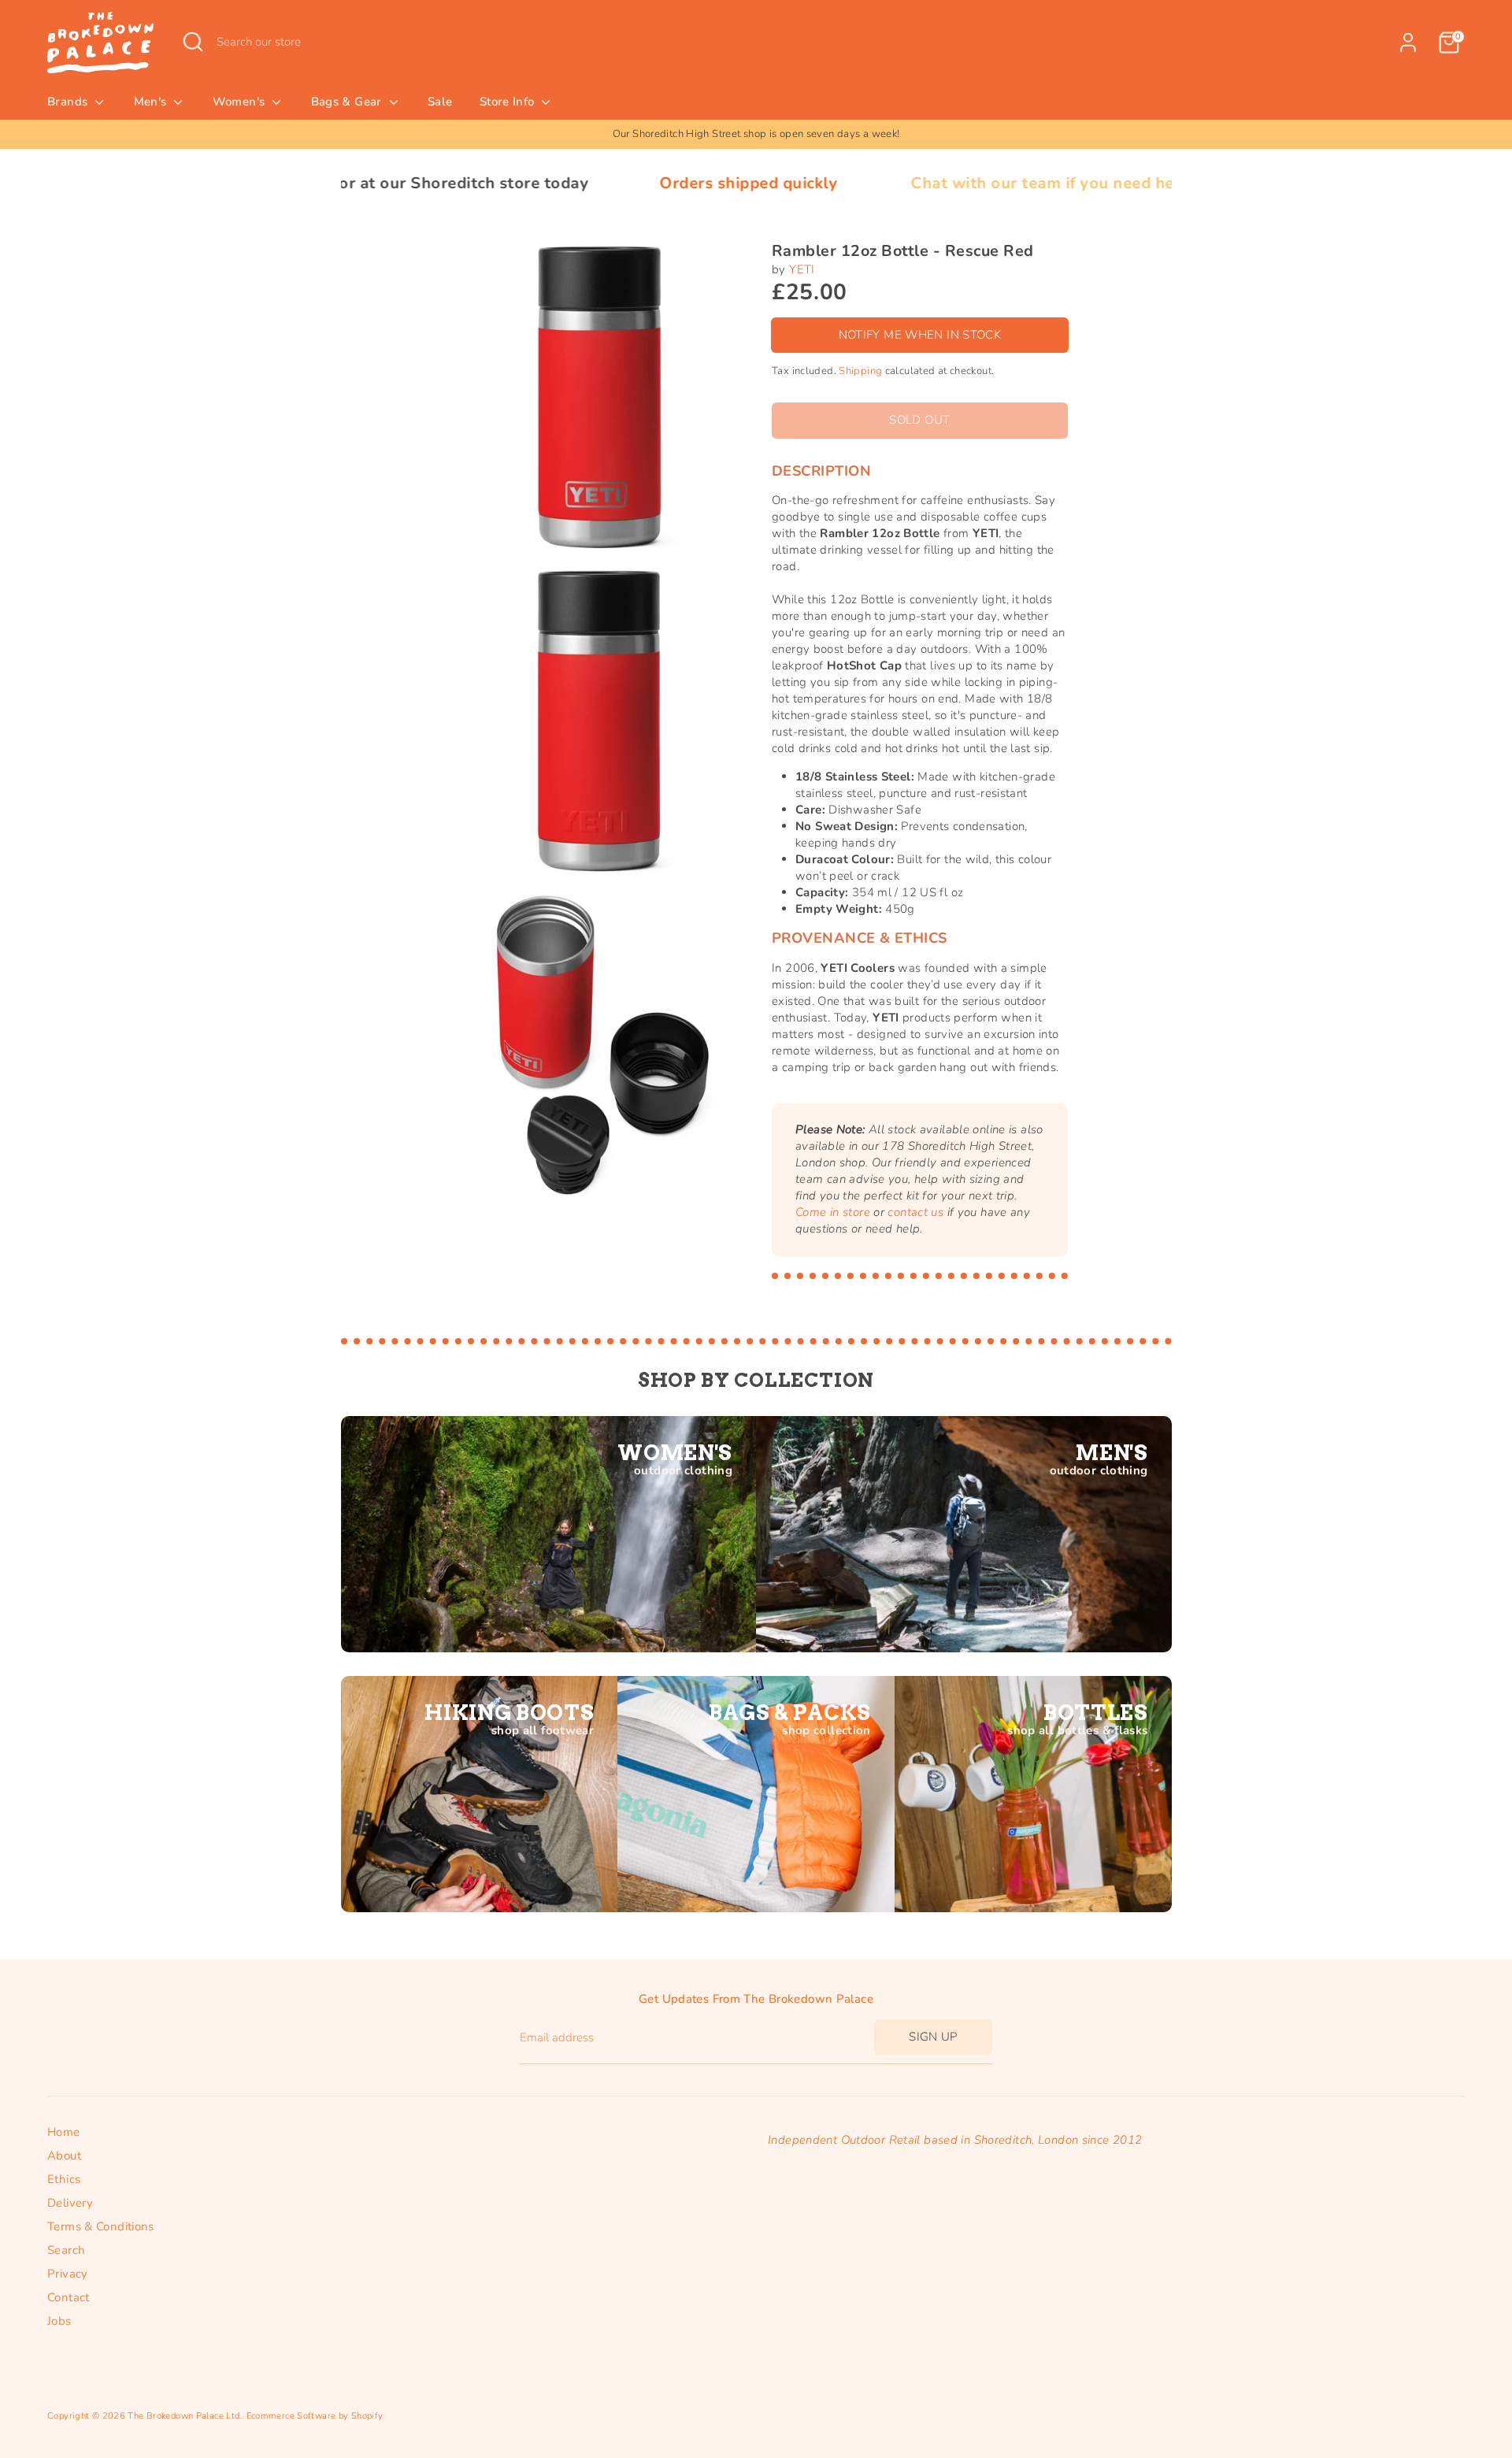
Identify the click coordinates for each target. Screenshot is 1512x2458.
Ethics (64, 2179)
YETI (802, 269)
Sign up (933, 2037)
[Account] (1408, 43)
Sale (440, 102)
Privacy (68, 2274)
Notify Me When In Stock (920, 335)
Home (64, 2132)
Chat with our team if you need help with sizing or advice (997, 183)
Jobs (59, 2321)
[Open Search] (193, 42)
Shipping (860, 371)
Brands (69, 102)
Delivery (70, 2203)
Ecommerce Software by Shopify (315, 2416)
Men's (152, 102)
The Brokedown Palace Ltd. (184, 2416)
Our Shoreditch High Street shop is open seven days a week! (756, 134)
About (64, 2156)
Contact (69, 2297)
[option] (756, 134)
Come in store (833, 1212)
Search (66, 2250)
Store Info (509, 102)
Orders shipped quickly (614, 183)
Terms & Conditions (101, 2226)
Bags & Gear (348, 102)
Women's (241, 102)
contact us (915, 1212)
